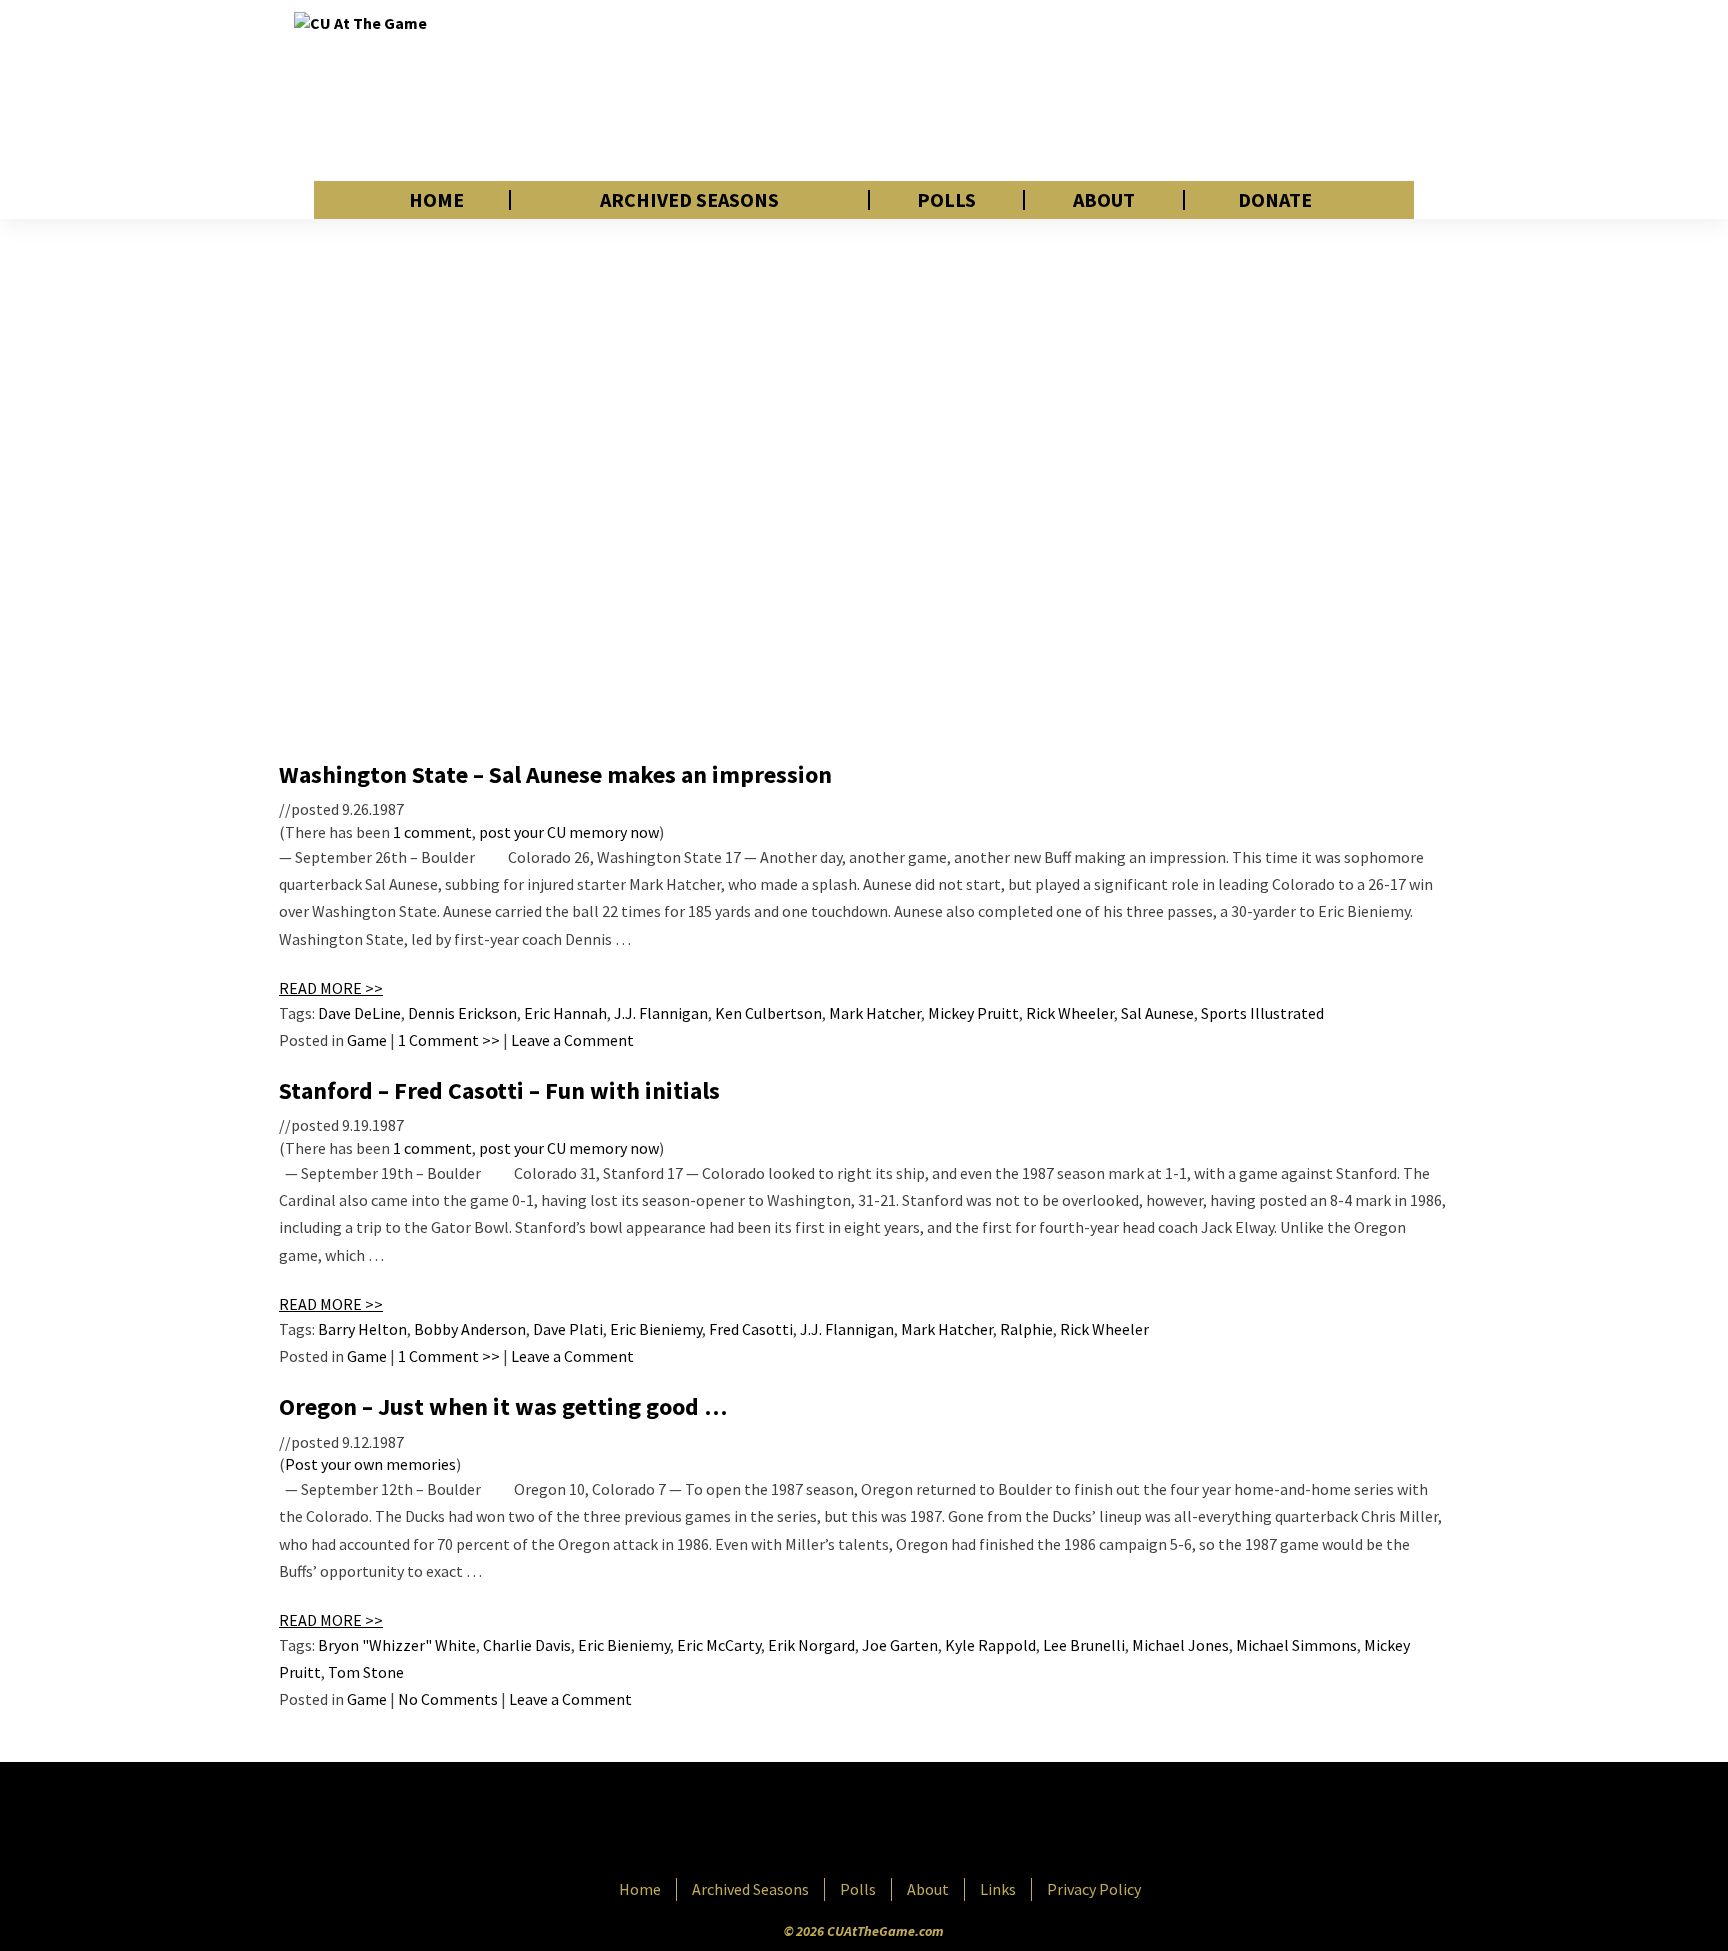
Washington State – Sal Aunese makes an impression (555, 774)
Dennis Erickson (462, 1013)
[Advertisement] (1070, 90)
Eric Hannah (565, 1013)
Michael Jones (1180, 1645)
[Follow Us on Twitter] (907, 1822)
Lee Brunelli (1084, 1645)
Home (436, 200)
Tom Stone (366, 1672)
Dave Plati (568, 1329)
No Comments (448, 1699)
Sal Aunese (1157, 1013)
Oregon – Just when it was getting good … (503, 1406)
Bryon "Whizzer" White (397, 1645)
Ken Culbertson (768, 1013)
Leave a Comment (572, 1040)
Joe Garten (900, 1645)
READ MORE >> (331, 988)
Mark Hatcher (875, 1013)
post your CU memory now (569, 832)
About (1104, 200)
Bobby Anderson (470, 1329)
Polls (946, 200)
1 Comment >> (449, 1040)
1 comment (432, 832)
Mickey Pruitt (973, 1013)
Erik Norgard (811, 1645)
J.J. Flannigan (661, 1013)
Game (367, 1040)
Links (998, 1889)
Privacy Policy (1094, 1889)
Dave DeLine (359, 1013)
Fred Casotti (751, 1329)
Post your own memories (370, 1464)
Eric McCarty (719, 1645)
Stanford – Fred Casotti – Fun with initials (499, 1090)
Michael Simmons (1296, 1645)
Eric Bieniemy (656, 1329)
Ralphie (1026, 1329)
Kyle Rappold (990, 1645)
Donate (1275, 200)
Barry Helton (362, 1329)
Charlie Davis (527, 1645)
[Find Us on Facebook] (819, 1822)
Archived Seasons (689, 200)
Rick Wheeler (1070, 1013)
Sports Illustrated (1262, 1013)
